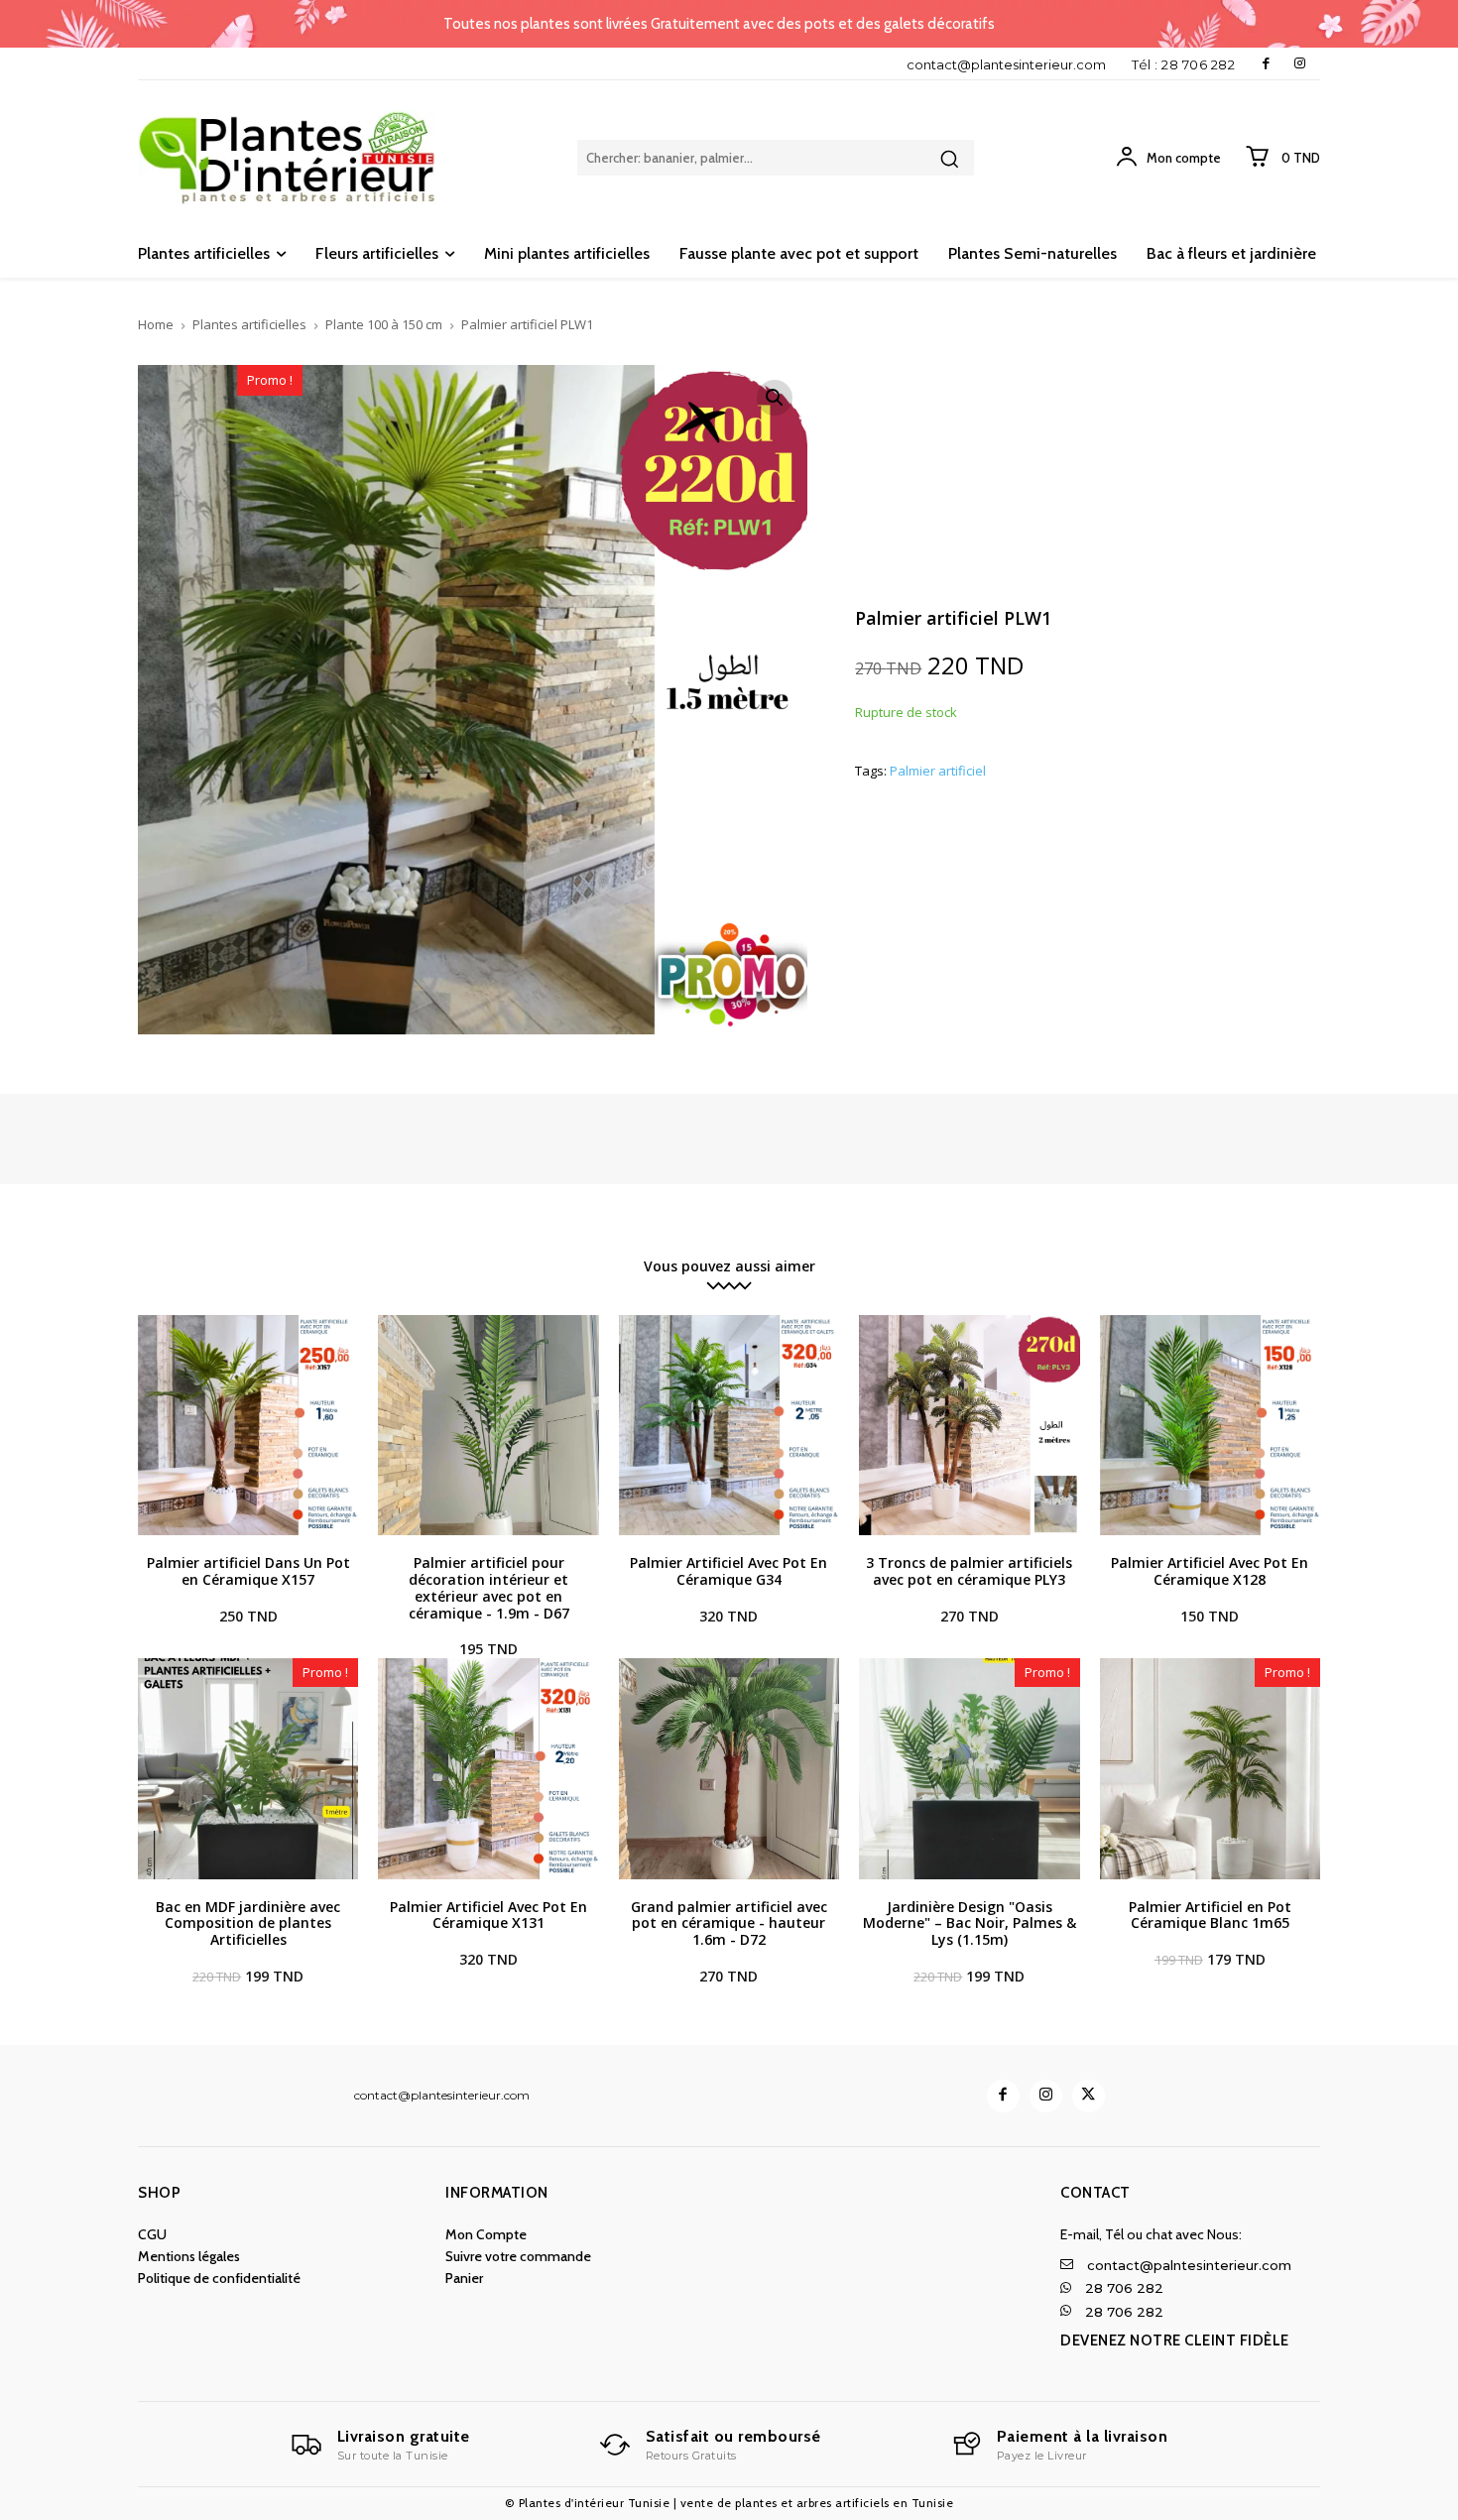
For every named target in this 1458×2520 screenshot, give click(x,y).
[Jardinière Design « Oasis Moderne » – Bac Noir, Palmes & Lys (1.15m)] (969, 1768)
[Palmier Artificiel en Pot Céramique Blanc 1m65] (1210, 1768)
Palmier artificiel (938, 772)
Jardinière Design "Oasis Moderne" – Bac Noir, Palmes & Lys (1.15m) (970, 1923)
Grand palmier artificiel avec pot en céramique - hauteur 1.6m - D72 (729, 1923)
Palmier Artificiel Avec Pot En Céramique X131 (488, 1915)
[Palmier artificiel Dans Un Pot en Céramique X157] (248, 1425)
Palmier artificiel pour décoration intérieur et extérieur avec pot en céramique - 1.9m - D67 (489, 1587)
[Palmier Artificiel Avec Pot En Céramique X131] (488, 1768)
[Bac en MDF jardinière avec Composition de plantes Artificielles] (248, 1768)
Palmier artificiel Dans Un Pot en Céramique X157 (248, 1571)
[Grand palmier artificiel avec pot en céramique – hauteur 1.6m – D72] (729, 1768)
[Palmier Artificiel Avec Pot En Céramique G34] (729, 1425)
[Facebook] (1266, 64)
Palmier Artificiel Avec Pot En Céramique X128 (1210, 1571)
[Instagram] (1300, 64)
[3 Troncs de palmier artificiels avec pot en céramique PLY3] (969, 1425)
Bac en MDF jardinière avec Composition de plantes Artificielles (248, 1923)
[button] (775, 398)
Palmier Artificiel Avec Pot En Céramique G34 (729, 1571)
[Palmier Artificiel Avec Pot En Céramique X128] (1210, 1425)
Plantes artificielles (249, 324)
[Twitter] (1089, 2096)
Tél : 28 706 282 (1183, 64)
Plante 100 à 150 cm (384, 324)
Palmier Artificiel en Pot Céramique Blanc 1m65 (1210, 1915)
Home (156, 324)
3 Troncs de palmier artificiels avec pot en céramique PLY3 (969, 1571)
